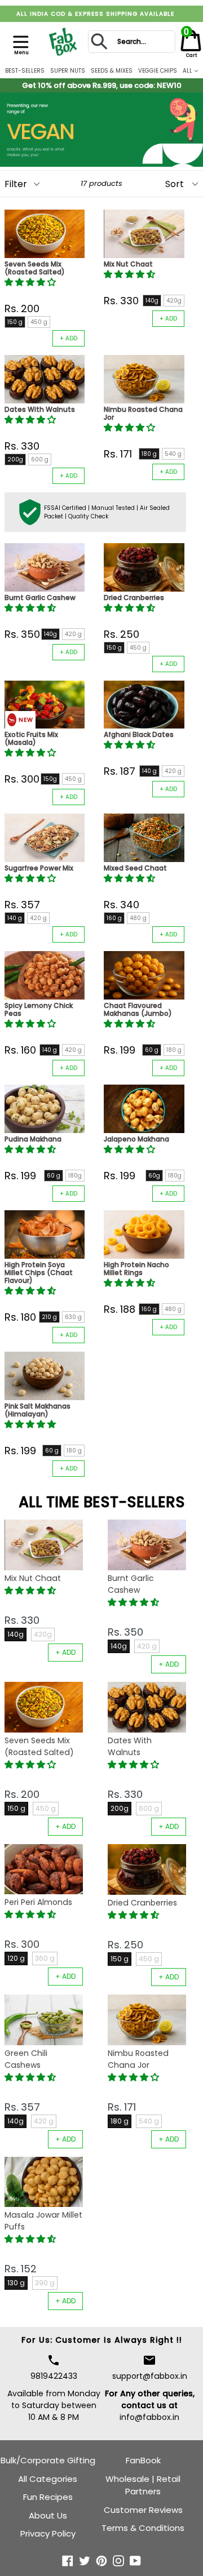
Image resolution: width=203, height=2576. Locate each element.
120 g (16, 1958)
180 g (149, 454)
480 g (138, 918)
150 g (15, 322)
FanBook (143, 2460)
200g (15, 459)
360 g (45, 1958)
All (188, 71)
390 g (45, 2283)
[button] (31, 282)
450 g (39, 322)
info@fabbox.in (149, 2417)
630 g (73, 1317)
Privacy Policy (48, 2533)
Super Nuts (68, 71)
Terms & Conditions (143, 2528)
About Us (48, 2515)
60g (154, 1176)
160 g (114, 918)
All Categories (48, 2479)
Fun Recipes (48, 2497)
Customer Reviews (143, 2510)
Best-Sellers (25, 71)
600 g (40, 459)
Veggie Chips (158, 71)
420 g (73, 634)
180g (75, 1176)
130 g (16, 2283)
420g (174, 301)
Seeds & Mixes (112, 71)
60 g (152, 1050)
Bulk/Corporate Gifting (48, 2460)
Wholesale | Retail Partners (143, 2485)
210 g (49, 1317)
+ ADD (69, 338)
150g (50, 779)
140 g (149, 771)
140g (152, 301)
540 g (173, 454)
